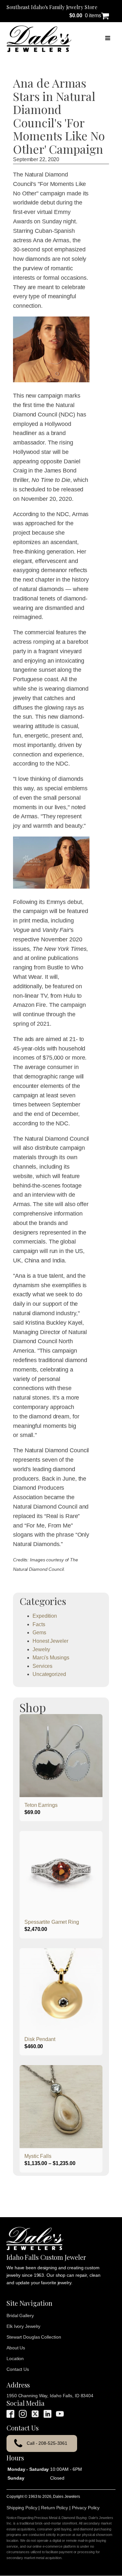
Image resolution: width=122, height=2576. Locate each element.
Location (15, 2358)
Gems (39, 1633)
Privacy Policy (86, 2508)
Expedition (45, 1616)
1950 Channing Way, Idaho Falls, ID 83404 (50, 2396)
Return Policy (54, 2508)
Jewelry (41, 1649)
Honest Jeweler (50, 1641)
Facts (39, 1624)
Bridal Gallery (20, 2316)
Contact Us (18, 2369)
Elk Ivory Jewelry (23, 2326)
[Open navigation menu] (108, 39)
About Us (16, 2348)
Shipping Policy (22, 2508)
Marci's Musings (51, 1658)
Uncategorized (49, 1674)
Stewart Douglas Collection (34, 2337)
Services (42, 1666)
